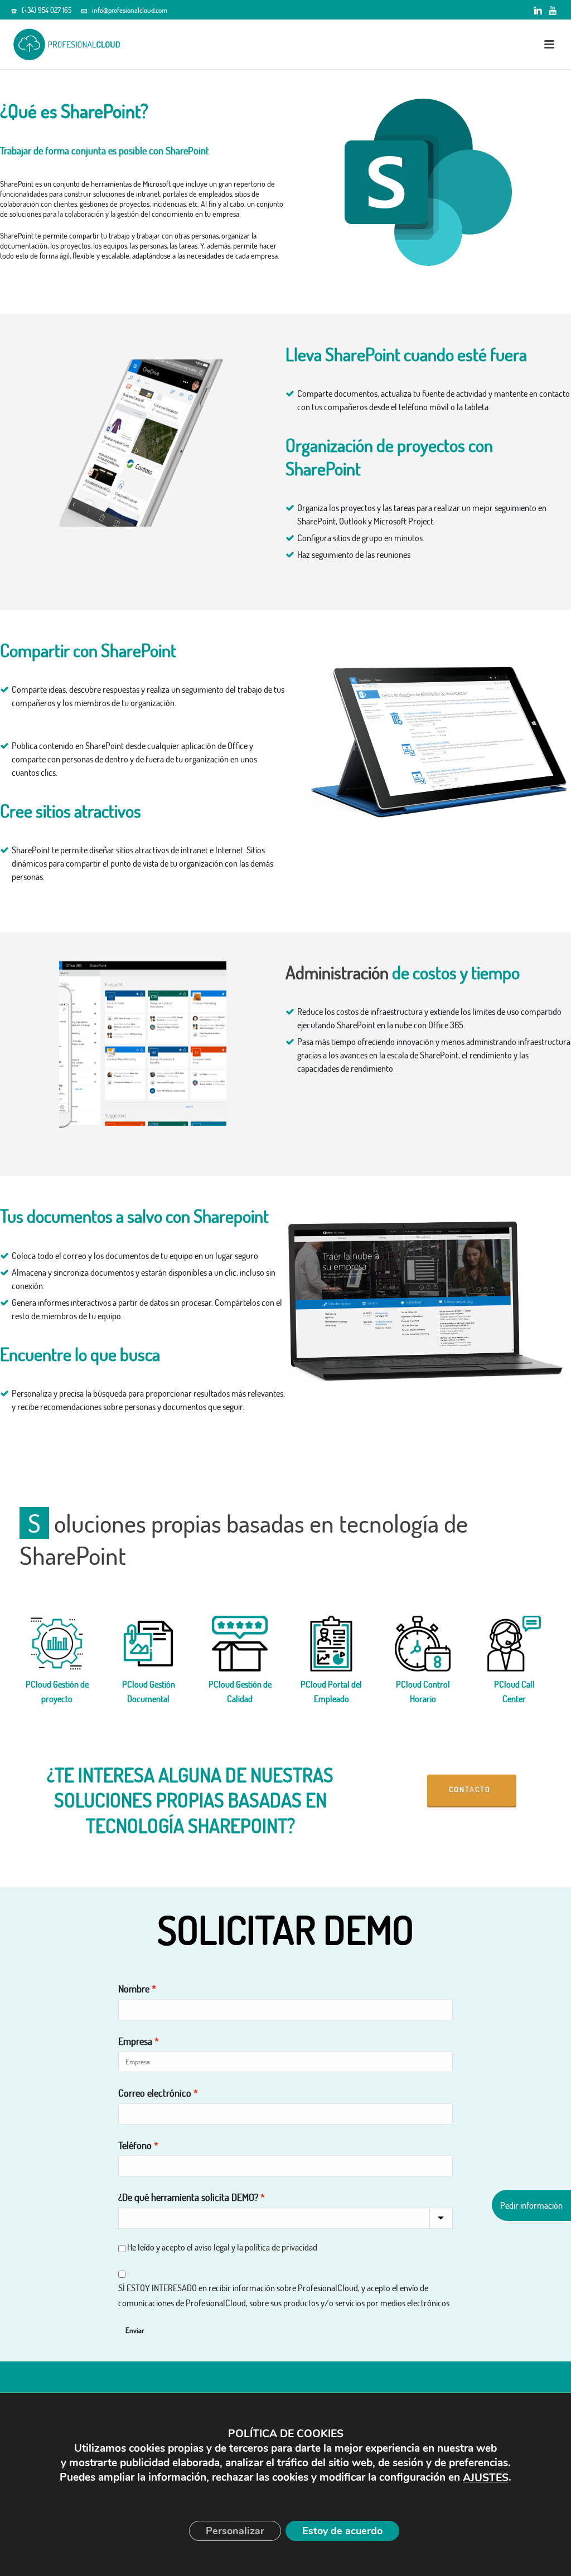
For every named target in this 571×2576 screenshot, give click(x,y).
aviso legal (212, 2247)
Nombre (134, 1989)
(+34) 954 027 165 (47, 10)
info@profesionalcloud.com (130, 10)
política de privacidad (281, 2247)
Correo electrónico (155, 2093)
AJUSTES (486, 2478)
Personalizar (235, 2531)
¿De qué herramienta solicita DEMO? (188, 2197)
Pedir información (531, 2205)
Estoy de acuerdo (342, 2531)
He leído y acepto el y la (222, 2247)
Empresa (135, 2041)
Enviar (135, 2330)
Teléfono (135, 2145)
